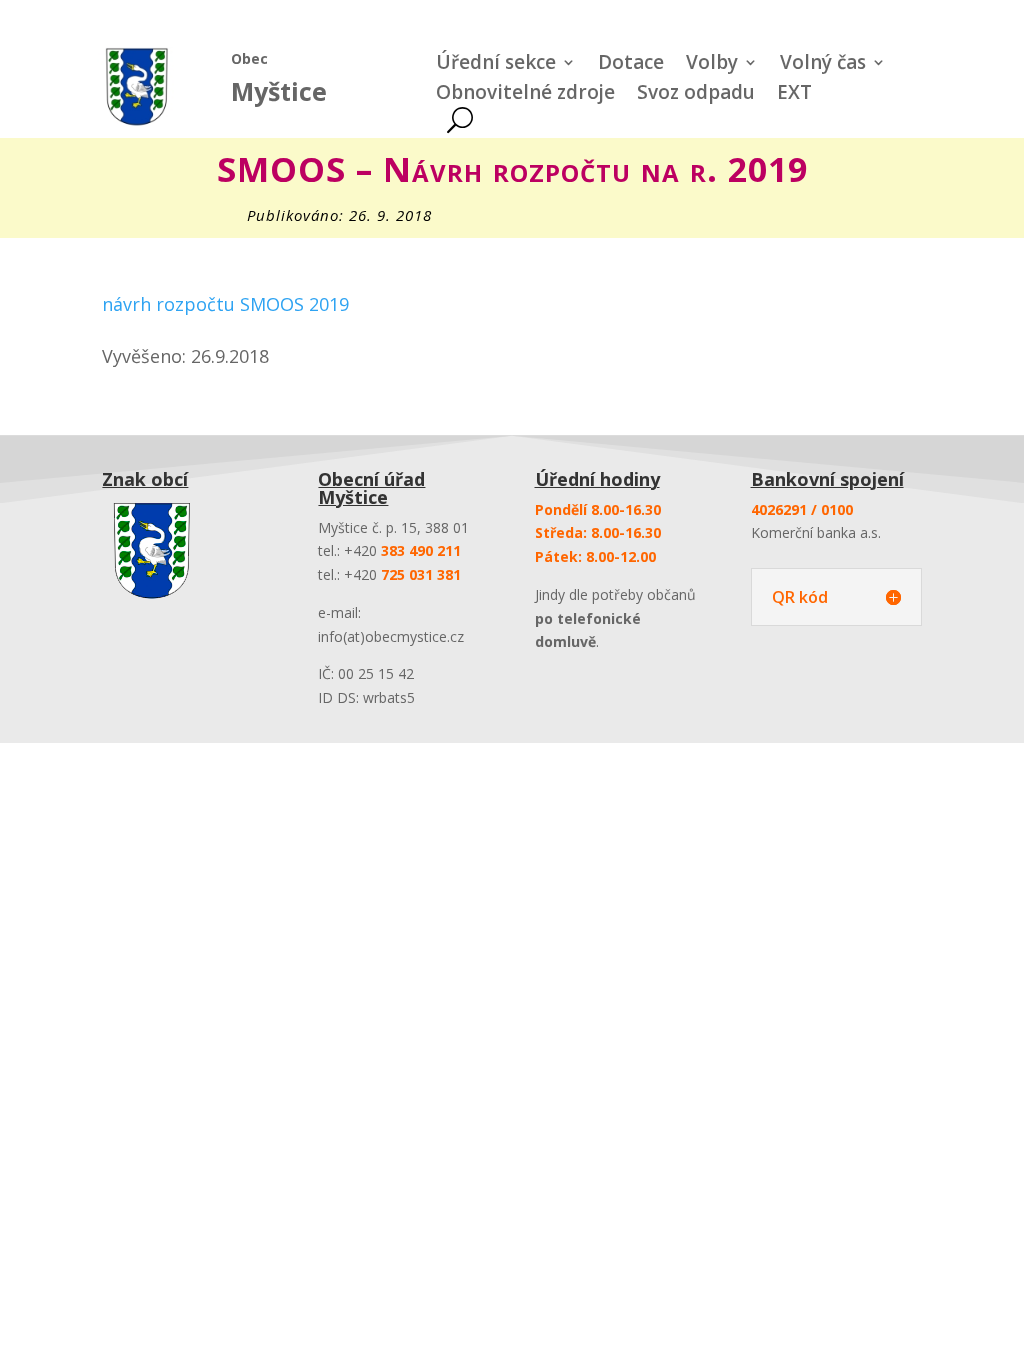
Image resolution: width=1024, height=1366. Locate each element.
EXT (794, 95)
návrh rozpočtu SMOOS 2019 (225, 304)
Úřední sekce (496, 65)
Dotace (631, 65)
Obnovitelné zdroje (525, 95)
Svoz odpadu (696, 95)
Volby (712, 65)
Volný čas (823, 65)
